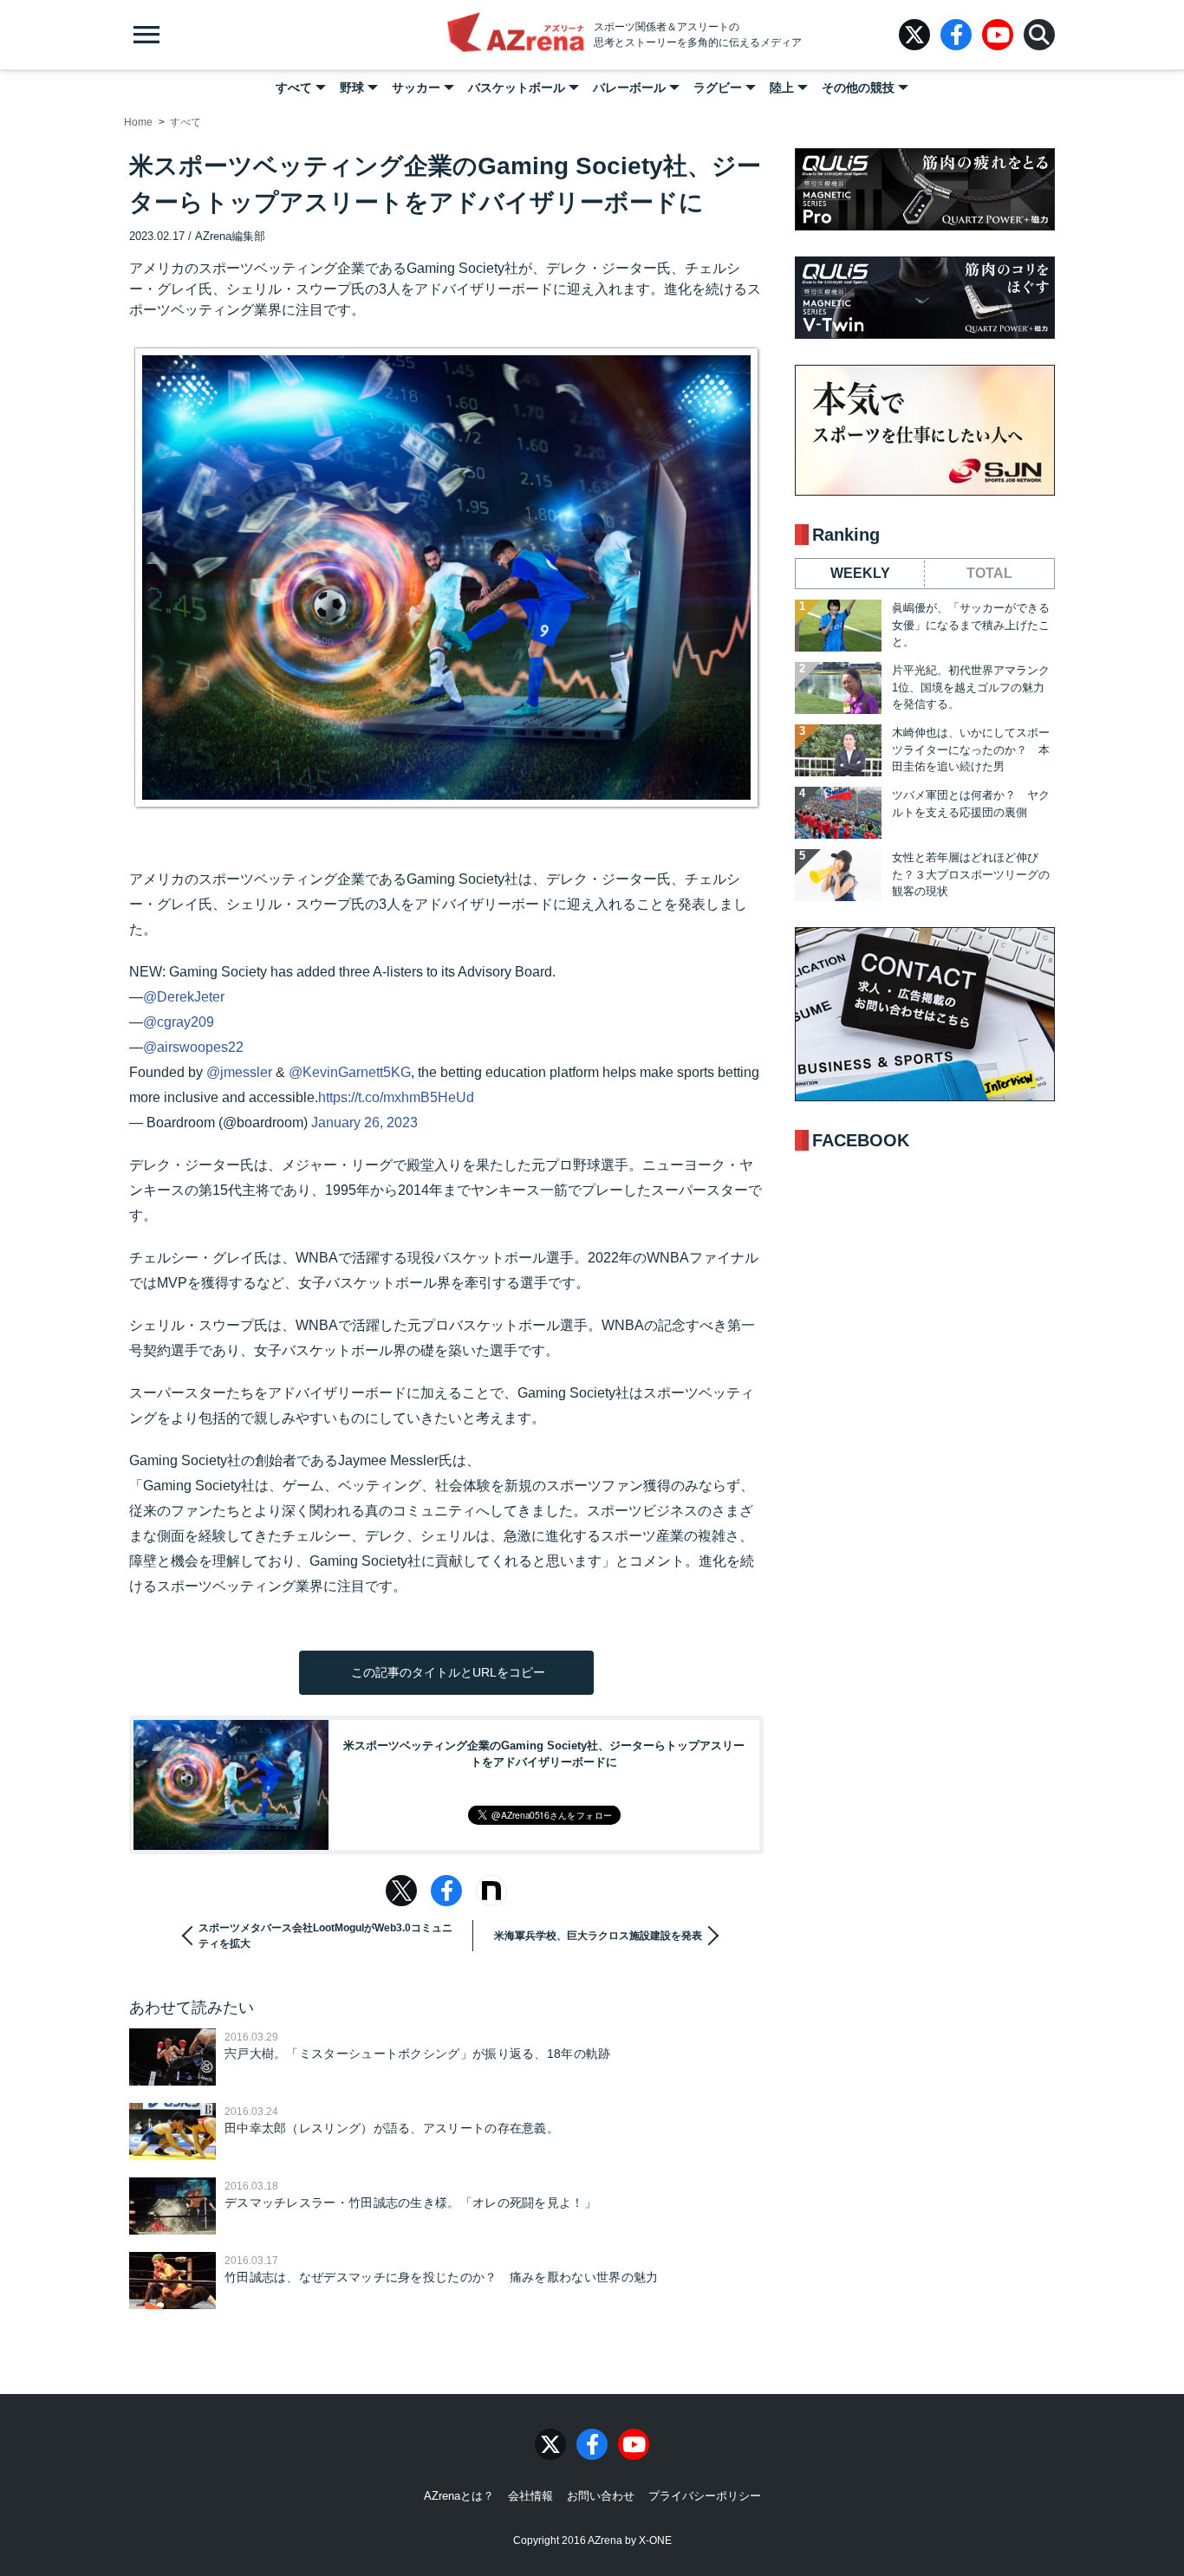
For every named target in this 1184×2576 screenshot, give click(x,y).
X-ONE (655, 2540)
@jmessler (239, 1072)
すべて (294, 88)
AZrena (516, 35)
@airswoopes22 (193, 1047)
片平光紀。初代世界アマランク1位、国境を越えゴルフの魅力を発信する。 (971, 687)
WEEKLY (860, 573)
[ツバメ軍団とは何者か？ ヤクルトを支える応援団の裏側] (838, 813)
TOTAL (989, 573)
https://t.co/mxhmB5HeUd (396, 1097)
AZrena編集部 (230, 236)
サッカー (416, 88)
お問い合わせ (601, 2496)
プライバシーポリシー (705, 2496)
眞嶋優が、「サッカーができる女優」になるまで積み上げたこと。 (971, 625)
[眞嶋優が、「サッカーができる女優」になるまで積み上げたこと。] (838, 626)
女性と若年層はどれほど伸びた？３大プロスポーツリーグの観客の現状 (971, 874)
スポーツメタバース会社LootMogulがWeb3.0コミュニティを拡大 (325, 1936)
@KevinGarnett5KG (350, 1072)
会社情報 (530, 2496)
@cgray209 (179, 1022)
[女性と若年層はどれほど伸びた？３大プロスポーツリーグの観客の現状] (838, 875)
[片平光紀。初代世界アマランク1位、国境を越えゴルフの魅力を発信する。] (838, 688)
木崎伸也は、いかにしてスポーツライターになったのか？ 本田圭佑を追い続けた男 (971, 749)
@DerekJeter (184, 997)
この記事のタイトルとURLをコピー (446, 1672)
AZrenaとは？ (459, 2496)
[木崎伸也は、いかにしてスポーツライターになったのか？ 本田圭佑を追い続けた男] (838, 750)
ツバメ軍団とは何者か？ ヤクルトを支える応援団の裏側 (971, 804)
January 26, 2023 (364, 1123)
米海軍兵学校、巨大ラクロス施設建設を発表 (598, 1936)
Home (138, 122)
